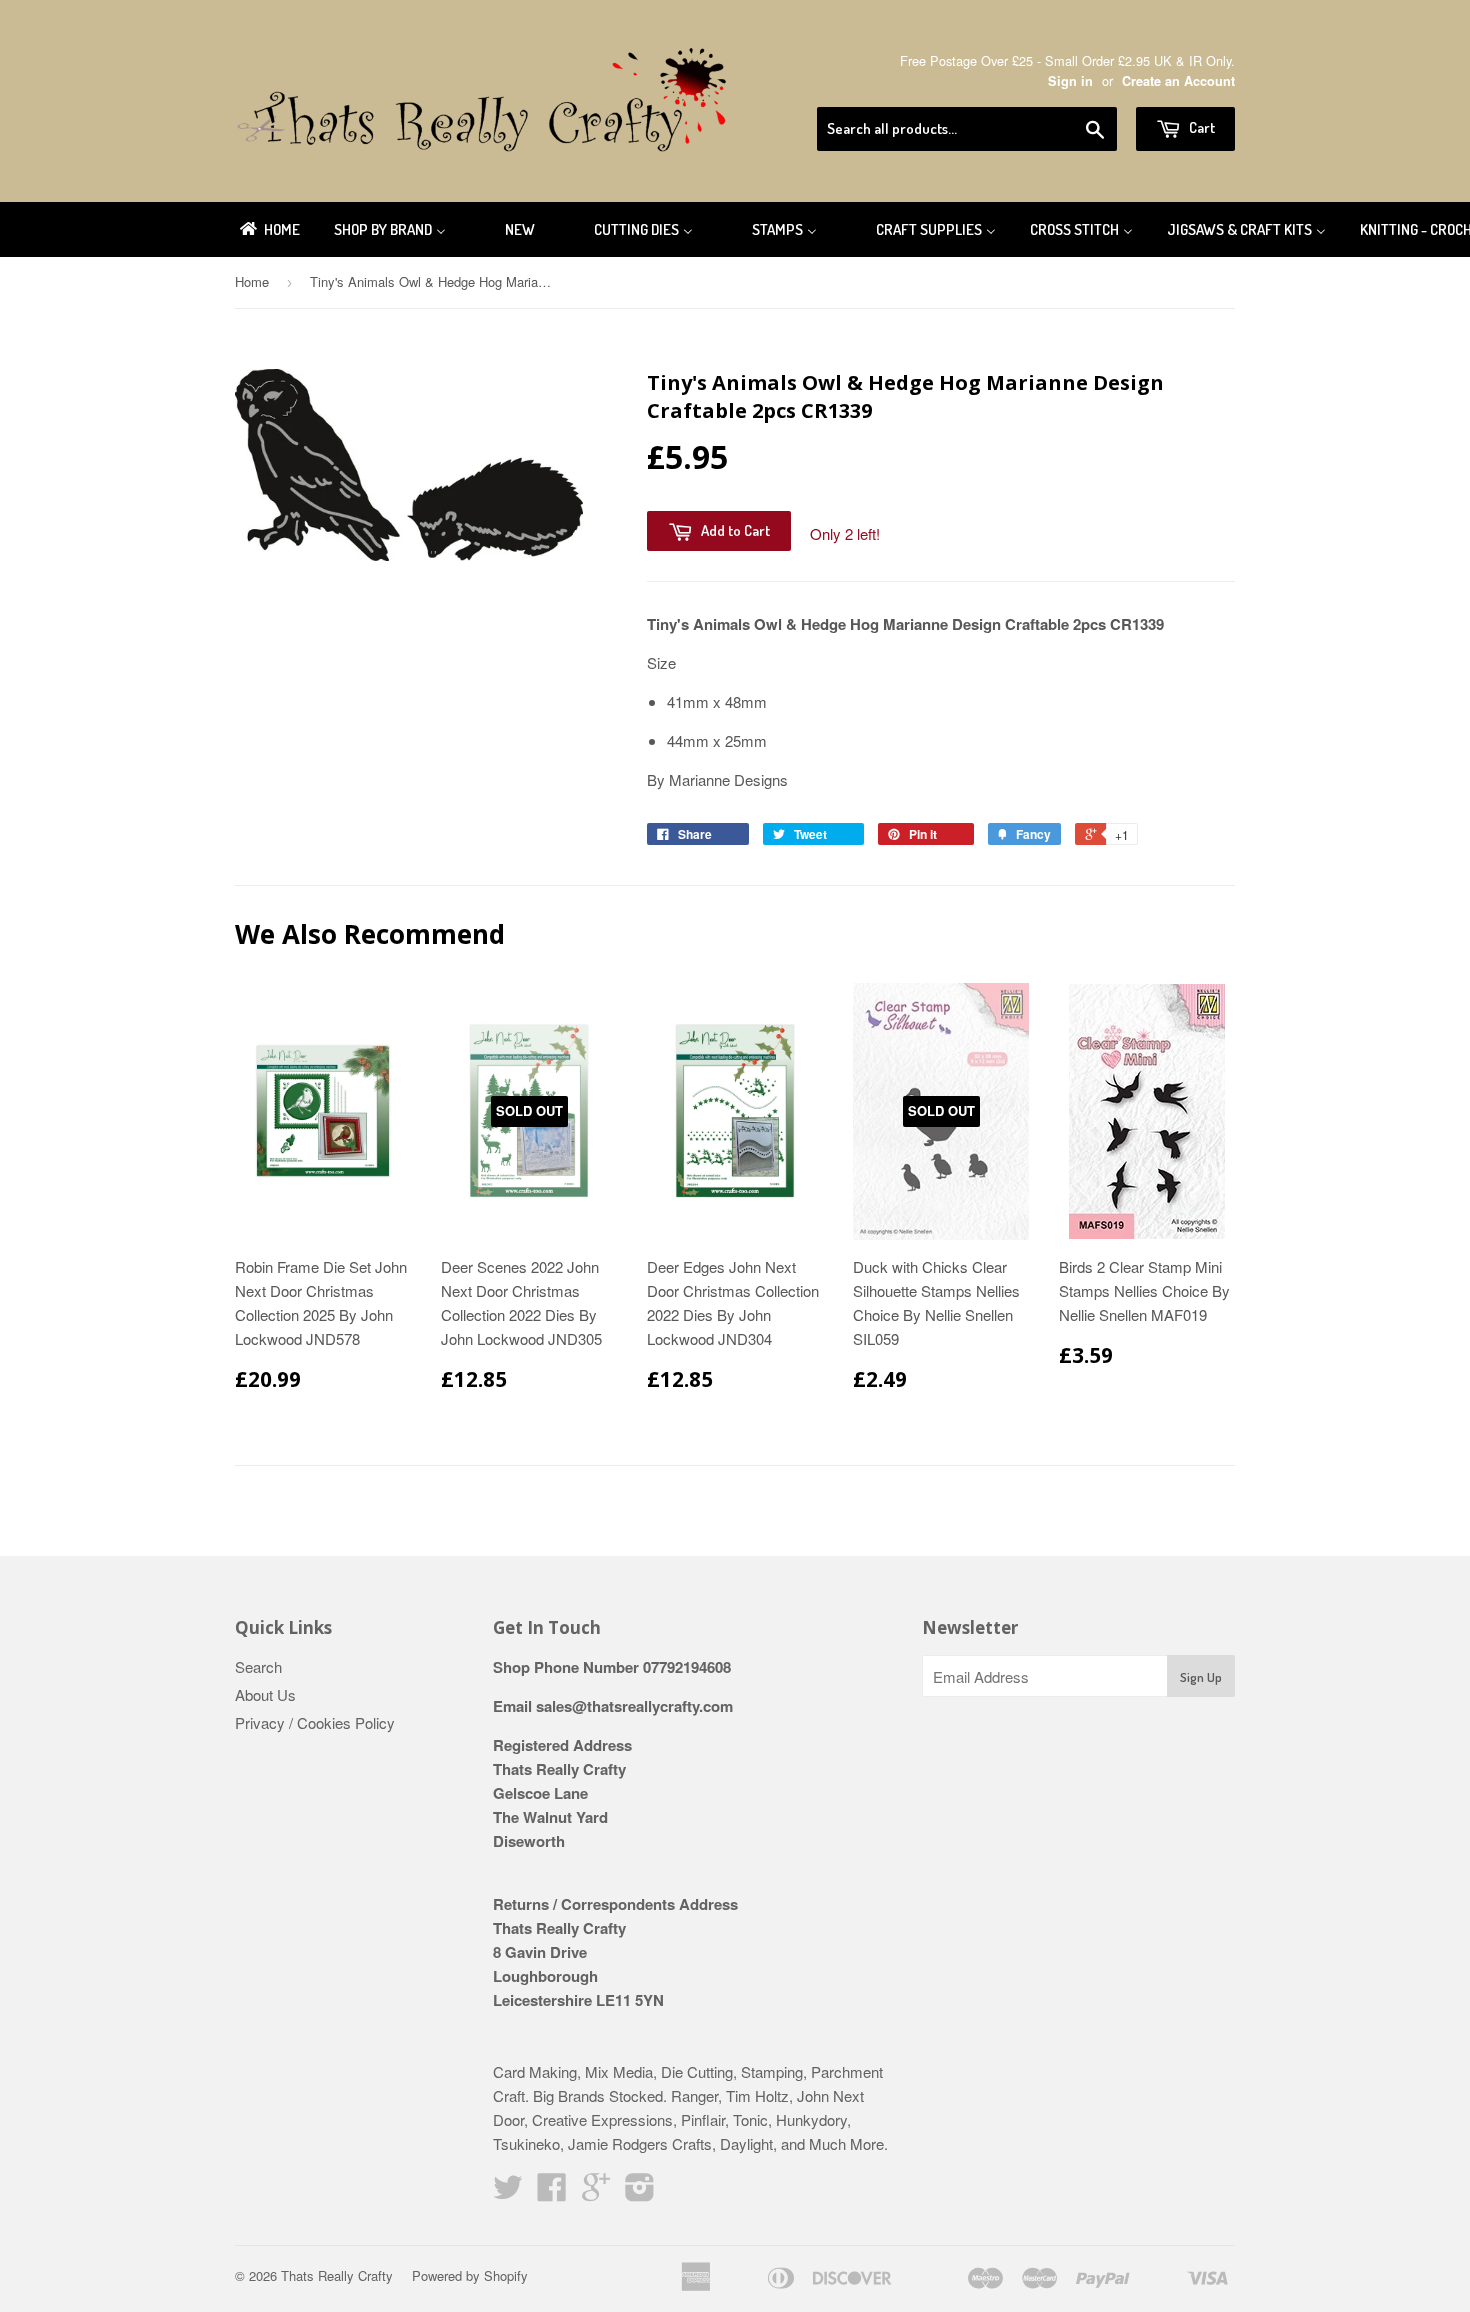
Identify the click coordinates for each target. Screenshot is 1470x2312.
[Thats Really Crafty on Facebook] (552, 2192)
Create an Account (1178, 81)
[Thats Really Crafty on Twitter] (508, 2192)
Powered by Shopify (470, 2275)
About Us (265, 1694)
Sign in (1070, 81)
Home (252, 281)
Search (258, 1666)
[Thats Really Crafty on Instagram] (640, 2192)
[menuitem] (268, 229)
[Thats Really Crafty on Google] (596, 2192)
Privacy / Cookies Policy (315, 1722)
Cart (1200, 127)
